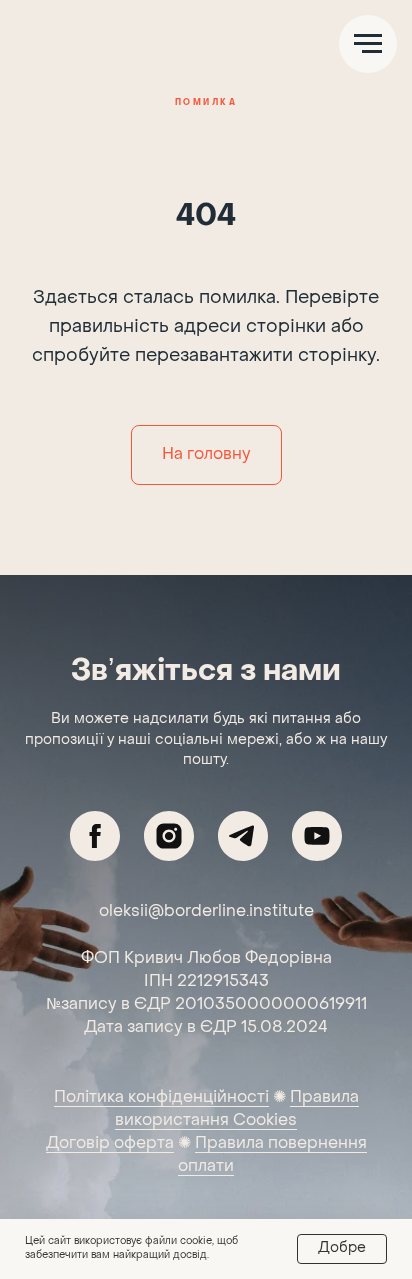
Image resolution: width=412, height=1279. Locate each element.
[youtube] (317, 836)
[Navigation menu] (368, 44)
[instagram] (169, 836)
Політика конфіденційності (161, 1098)
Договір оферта (110, 1144)
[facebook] (95, 836)
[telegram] (243, 836)
